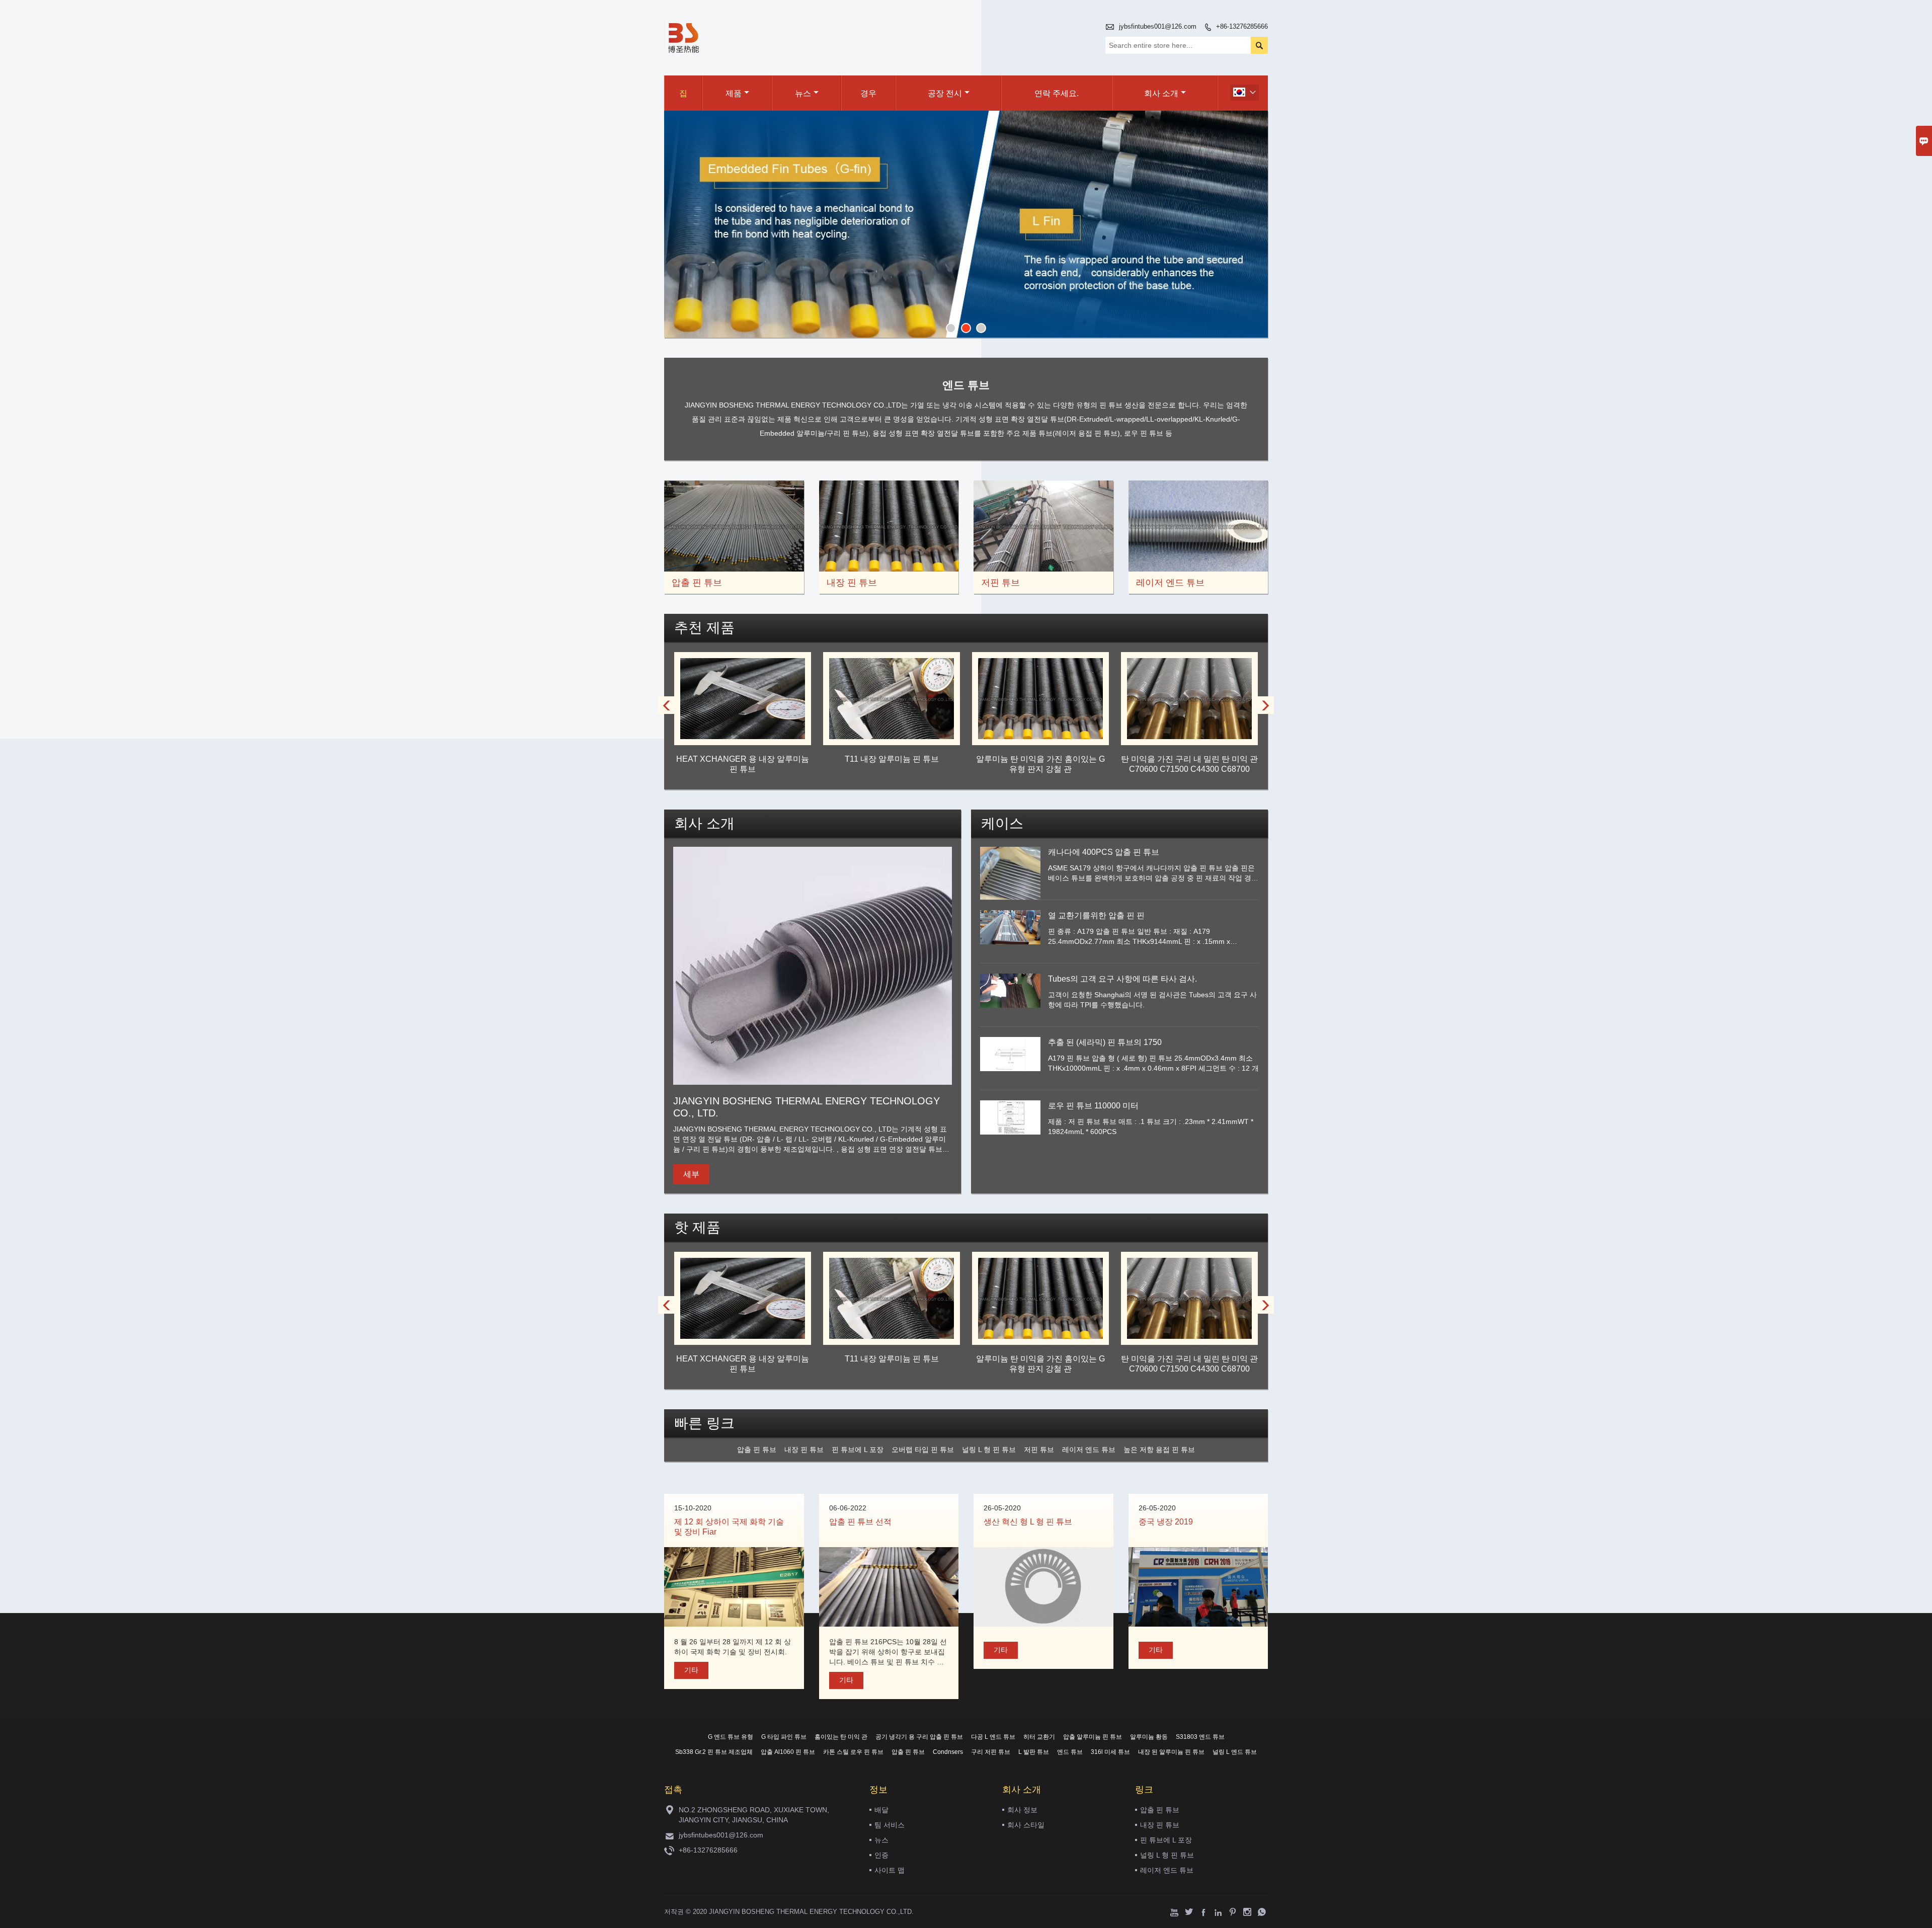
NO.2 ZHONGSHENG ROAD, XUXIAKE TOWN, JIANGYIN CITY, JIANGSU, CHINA (754, 1815)
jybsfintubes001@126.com (1158, 26)
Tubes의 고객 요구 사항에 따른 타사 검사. (1122, 979)
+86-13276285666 (1242, 26)
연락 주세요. (1057, 93)
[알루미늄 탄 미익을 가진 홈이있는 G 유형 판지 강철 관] (1040, 736)
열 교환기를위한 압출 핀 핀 (1096, 915)
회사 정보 (1022, 1810)
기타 (691, 1670)
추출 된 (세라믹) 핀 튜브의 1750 (1105, 1042)
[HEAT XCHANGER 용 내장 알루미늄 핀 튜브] (743, 736)
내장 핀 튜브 (1160, 1825)
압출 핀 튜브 (1160, 1810)
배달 (881, 1810)
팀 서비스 (890, 1825)
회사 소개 (1161, 93)
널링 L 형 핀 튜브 (1167, 1855)
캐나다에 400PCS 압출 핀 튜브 (1104, 852)
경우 (868, 93)
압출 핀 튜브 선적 (860, 1522)
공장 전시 (945, 93)
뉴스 (803, 93)
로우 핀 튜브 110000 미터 (1093, 1106)
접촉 (673, 1790)
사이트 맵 (890, 1870)
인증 (881, 1855)
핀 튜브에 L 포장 (1166, 1840)
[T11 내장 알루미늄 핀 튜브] (892, 736)
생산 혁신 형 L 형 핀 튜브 (1028, 1522)
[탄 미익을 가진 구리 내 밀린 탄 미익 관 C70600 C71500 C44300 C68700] (1189, 736)
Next (1253, 225)
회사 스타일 (1026, 1825)
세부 (691, 1174)
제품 (734, 93)
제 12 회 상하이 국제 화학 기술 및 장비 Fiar (729, 1527)
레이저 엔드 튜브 (1167, 1870)
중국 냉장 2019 (1166, 1522)
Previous (679, 225)
